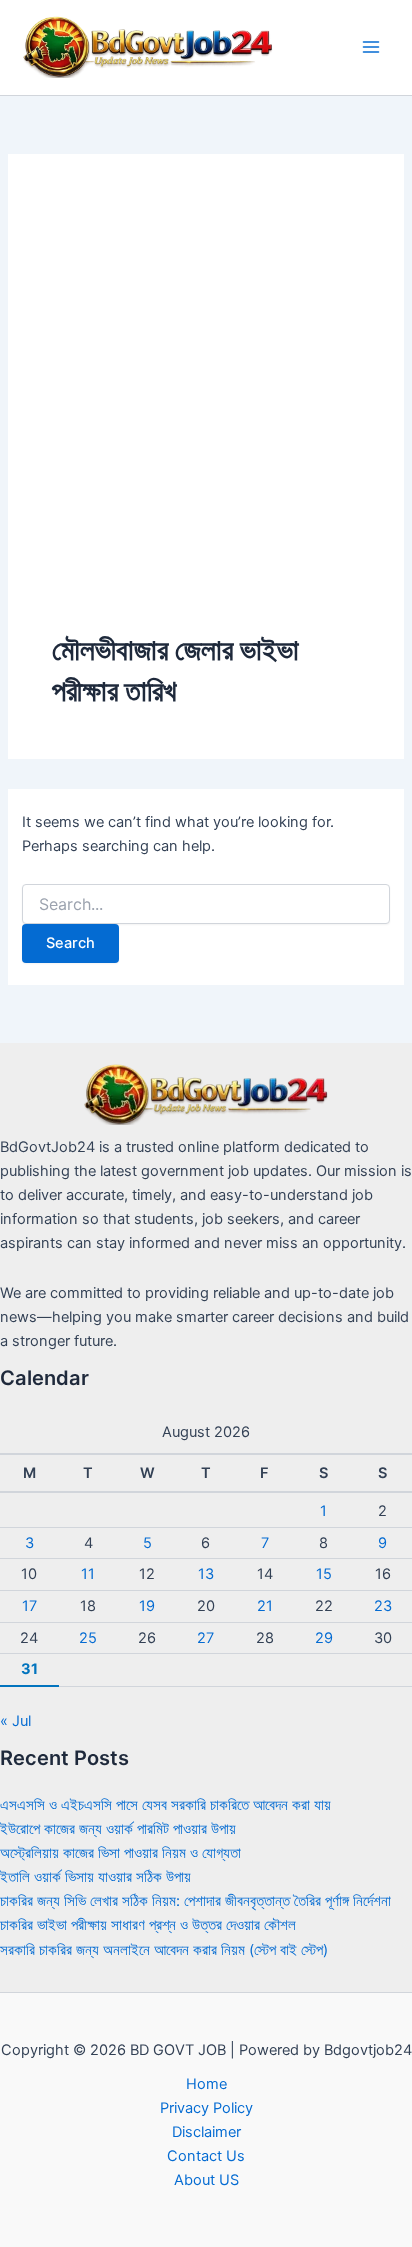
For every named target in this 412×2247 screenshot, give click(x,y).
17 (29, 1606)
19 (147, 1606)
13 (206, 1574)
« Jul (15, 1721)
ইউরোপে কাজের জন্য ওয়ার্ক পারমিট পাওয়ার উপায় (118, 1829)
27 (205, 1638)
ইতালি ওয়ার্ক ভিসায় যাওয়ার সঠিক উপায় (95, 1877)
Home (206, 2084)
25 (88, 1638)
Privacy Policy (206, 2108)
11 (88, 1574)
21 (265, 1606)
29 (324, 1638)
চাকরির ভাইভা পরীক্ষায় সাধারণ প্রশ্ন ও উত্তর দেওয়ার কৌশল (148, 1925)
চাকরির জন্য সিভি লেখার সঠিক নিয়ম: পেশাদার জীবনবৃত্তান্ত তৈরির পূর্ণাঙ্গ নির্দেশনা (195, 1901)
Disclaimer (206, 2132)
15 (324, 1574)
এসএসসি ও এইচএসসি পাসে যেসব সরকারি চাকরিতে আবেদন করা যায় (165, 1805)
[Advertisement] (206, 414)
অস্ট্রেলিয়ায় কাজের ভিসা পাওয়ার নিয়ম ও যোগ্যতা (120, 1853)
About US (206, 2180)
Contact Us (206, 2156)
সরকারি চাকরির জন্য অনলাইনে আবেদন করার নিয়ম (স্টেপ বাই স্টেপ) (164, 1950)
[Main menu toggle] (371, 47)
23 (383, 1606)
